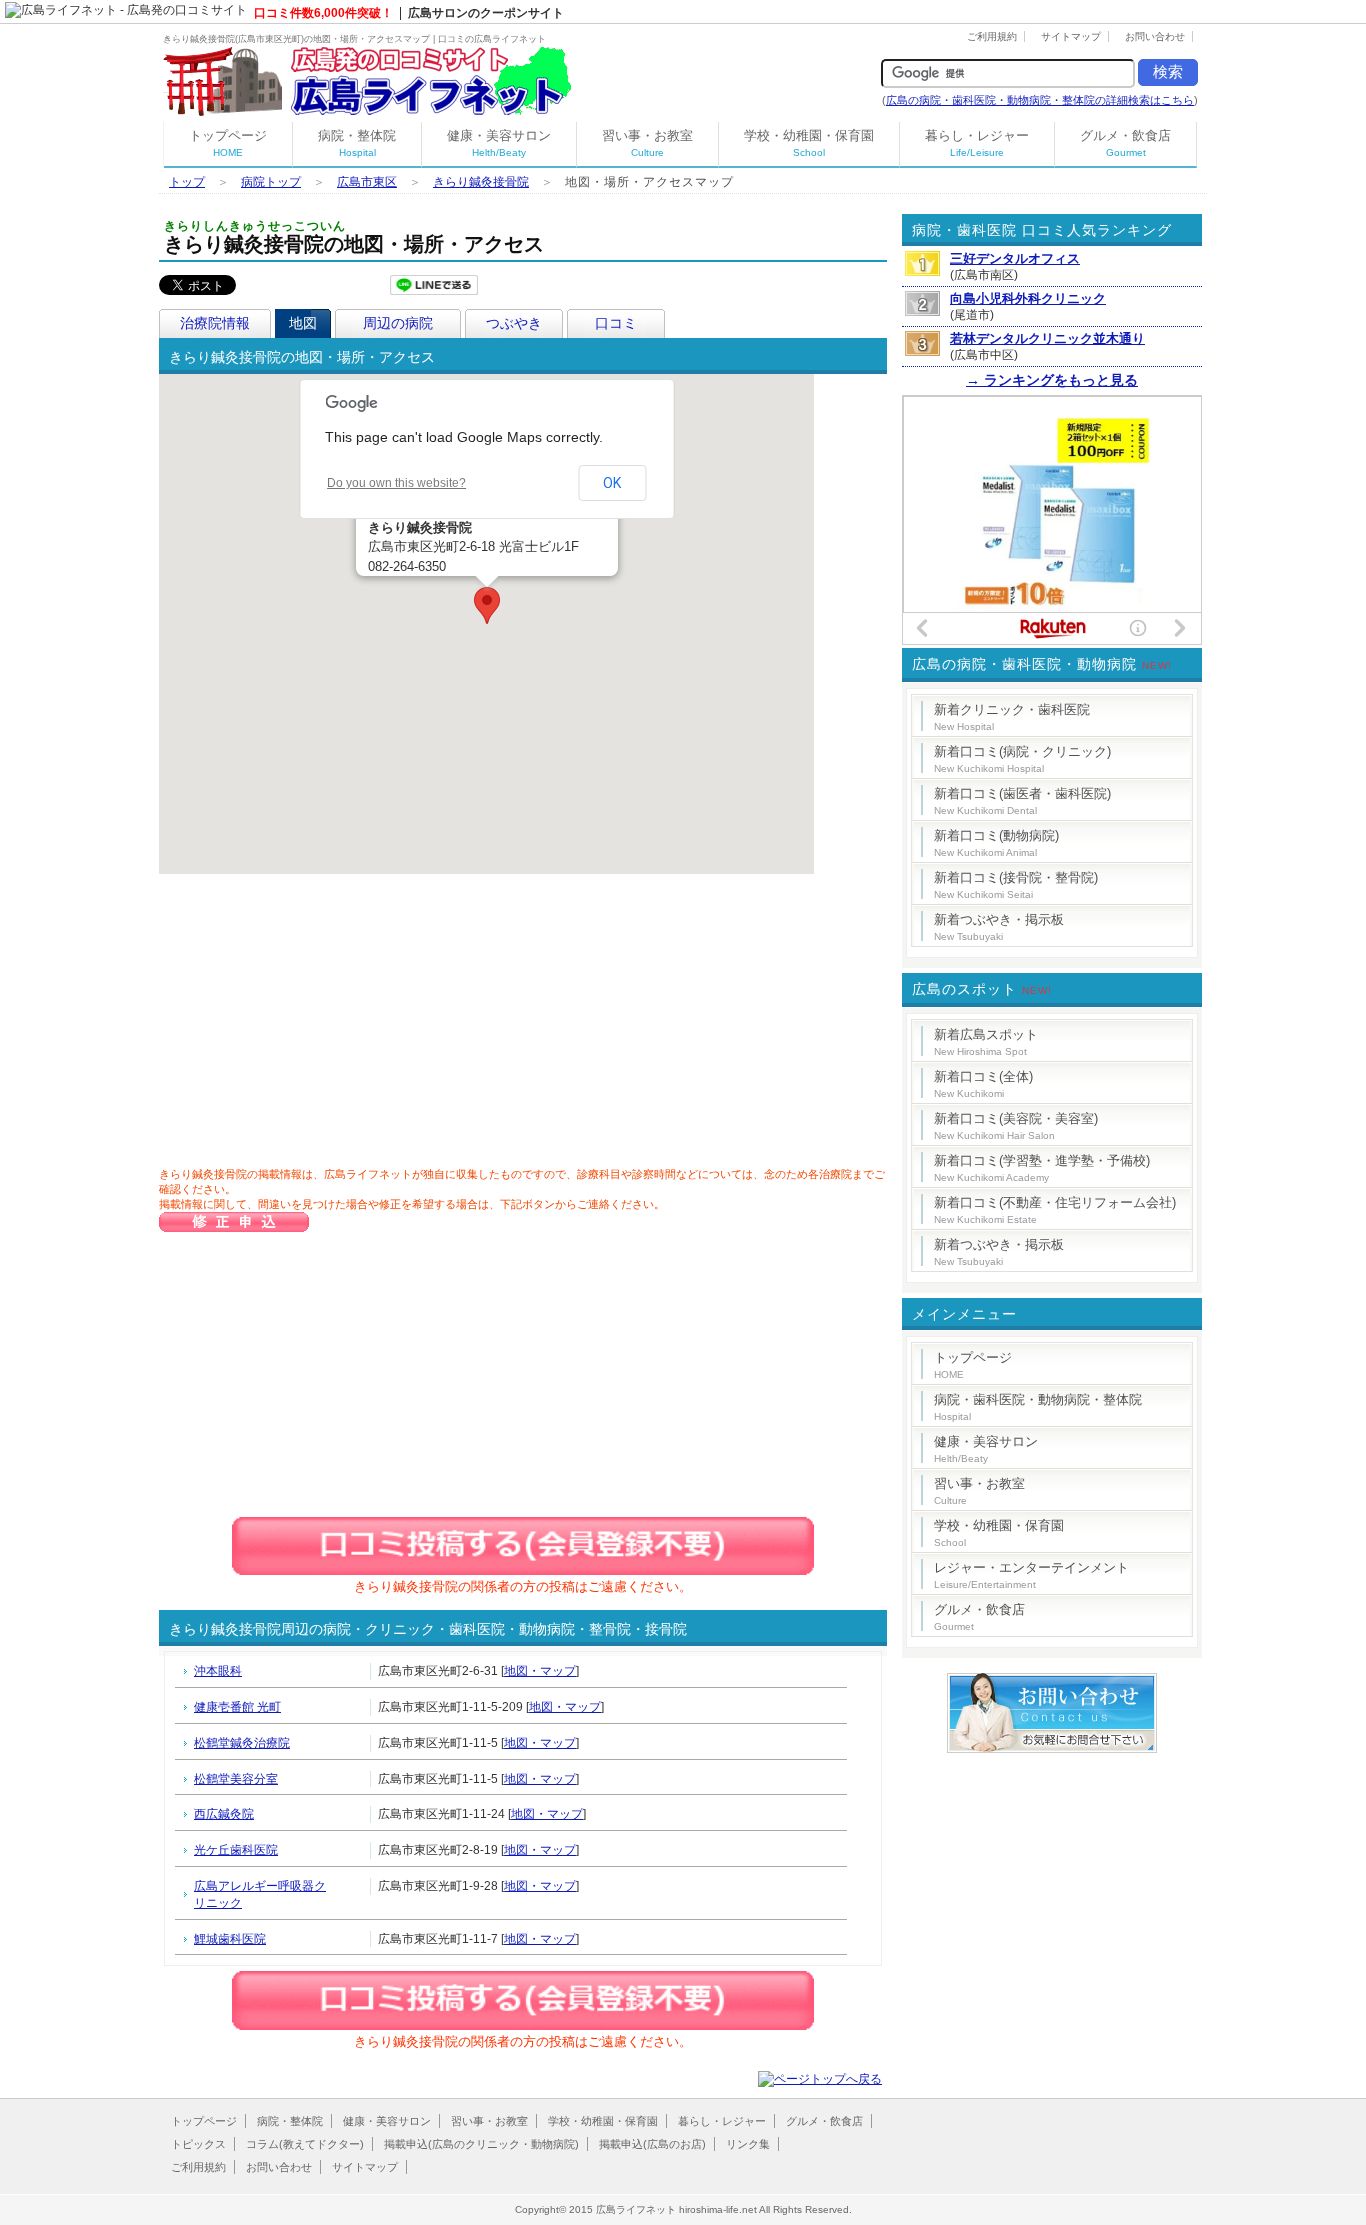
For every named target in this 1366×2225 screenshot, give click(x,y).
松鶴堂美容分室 (236, 1779)
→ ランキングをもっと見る (1052, 380)
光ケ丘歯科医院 (236, 1850)
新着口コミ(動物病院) (996, 843)
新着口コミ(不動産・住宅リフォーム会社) (1055, 1210)
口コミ (616, 323)
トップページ (228, 143)
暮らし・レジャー (977, 143)
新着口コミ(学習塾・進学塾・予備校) (1042, 1168)
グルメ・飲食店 (1125, 143)
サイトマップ (1071, 36)
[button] (487, 605)
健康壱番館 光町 (237, 1707)
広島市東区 (367, 182)
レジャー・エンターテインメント (1031, 1575)
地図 (303, 323)
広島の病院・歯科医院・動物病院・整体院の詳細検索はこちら (1040, 100)
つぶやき (514, 323)
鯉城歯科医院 (230, 1939)
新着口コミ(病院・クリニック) (1022, 759)
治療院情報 (215, 323)
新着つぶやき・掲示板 (999, 927)
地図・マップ (540, 1671)
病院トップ (271, 182)
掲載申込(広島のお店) (652, 2144)
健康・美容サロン (499, 143)
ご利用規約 (992, 36)
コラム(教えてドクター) (305, 2144)
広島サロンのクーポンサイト (486, 13)
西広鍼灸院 (224, 1814)
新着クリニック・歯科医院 (1012, 717)
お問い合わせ (1155, 36)
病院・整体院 (357, 143)
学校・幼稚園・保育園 (809, 143)
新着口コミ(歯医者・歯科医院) (1022, 801)
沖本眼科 (218, 1671)
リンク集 (748, 2144)
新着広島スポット (986, 1042)
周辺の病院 (398, 323)
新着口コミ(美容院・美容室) (1016, 1126)
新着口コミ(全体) (983, 1084)
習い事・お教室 (647, 143)
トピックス (198, 2144)
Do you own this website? (396, 483)
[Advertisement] (329, 1024)
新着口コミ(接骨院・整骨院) (1016, 885)
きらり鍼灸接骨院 (481, 182)
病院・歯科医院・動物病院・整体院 (1038, 1407)
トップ (187, 182)
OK (612, 483)
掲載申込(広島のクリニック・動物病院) (481, 2144)
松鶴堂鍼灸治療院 (242, 1743)
